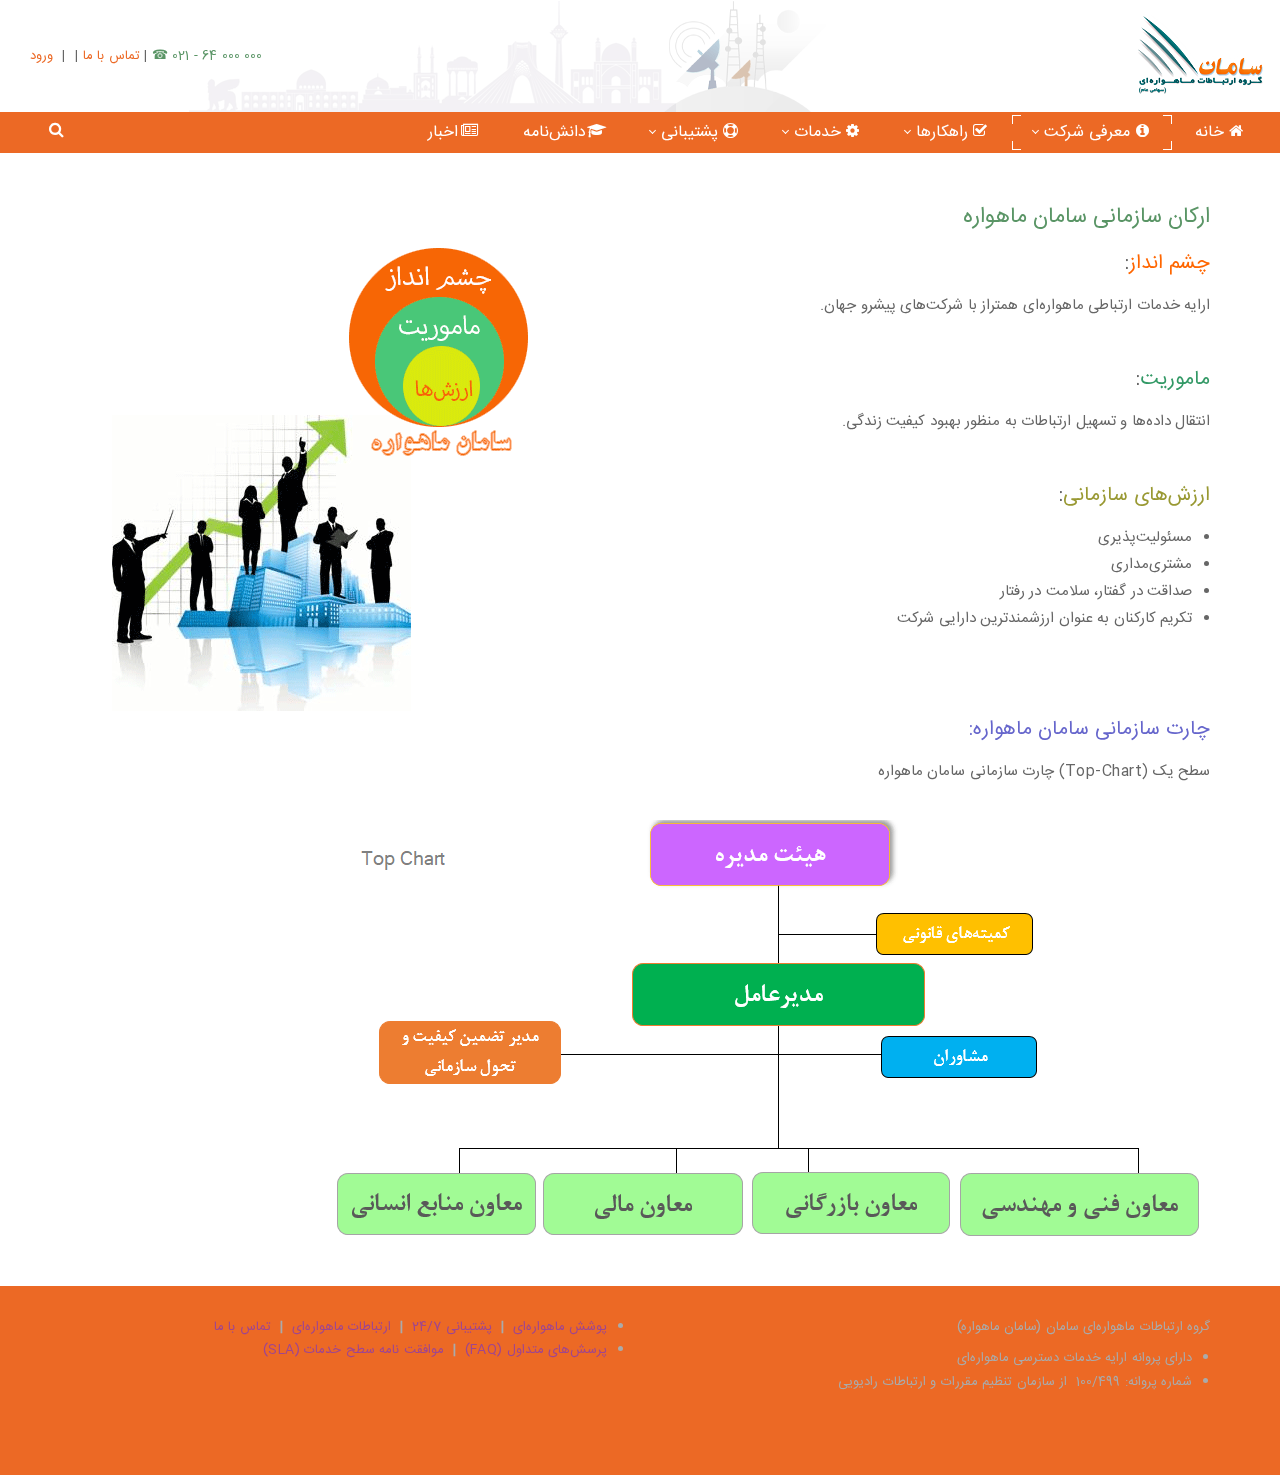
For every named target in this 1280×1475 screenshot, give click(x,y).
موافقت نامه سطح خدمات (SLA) (353, 1350)
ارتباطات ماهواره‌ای (342, 1327)
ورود (41, 56)
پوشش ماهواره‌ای (560, 1327)
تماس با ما (111, 56)
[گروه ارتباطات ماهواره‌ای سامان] (1200, 55)
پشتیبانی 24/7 (452, 1327)
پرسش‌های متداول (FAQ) (536, 1350)
